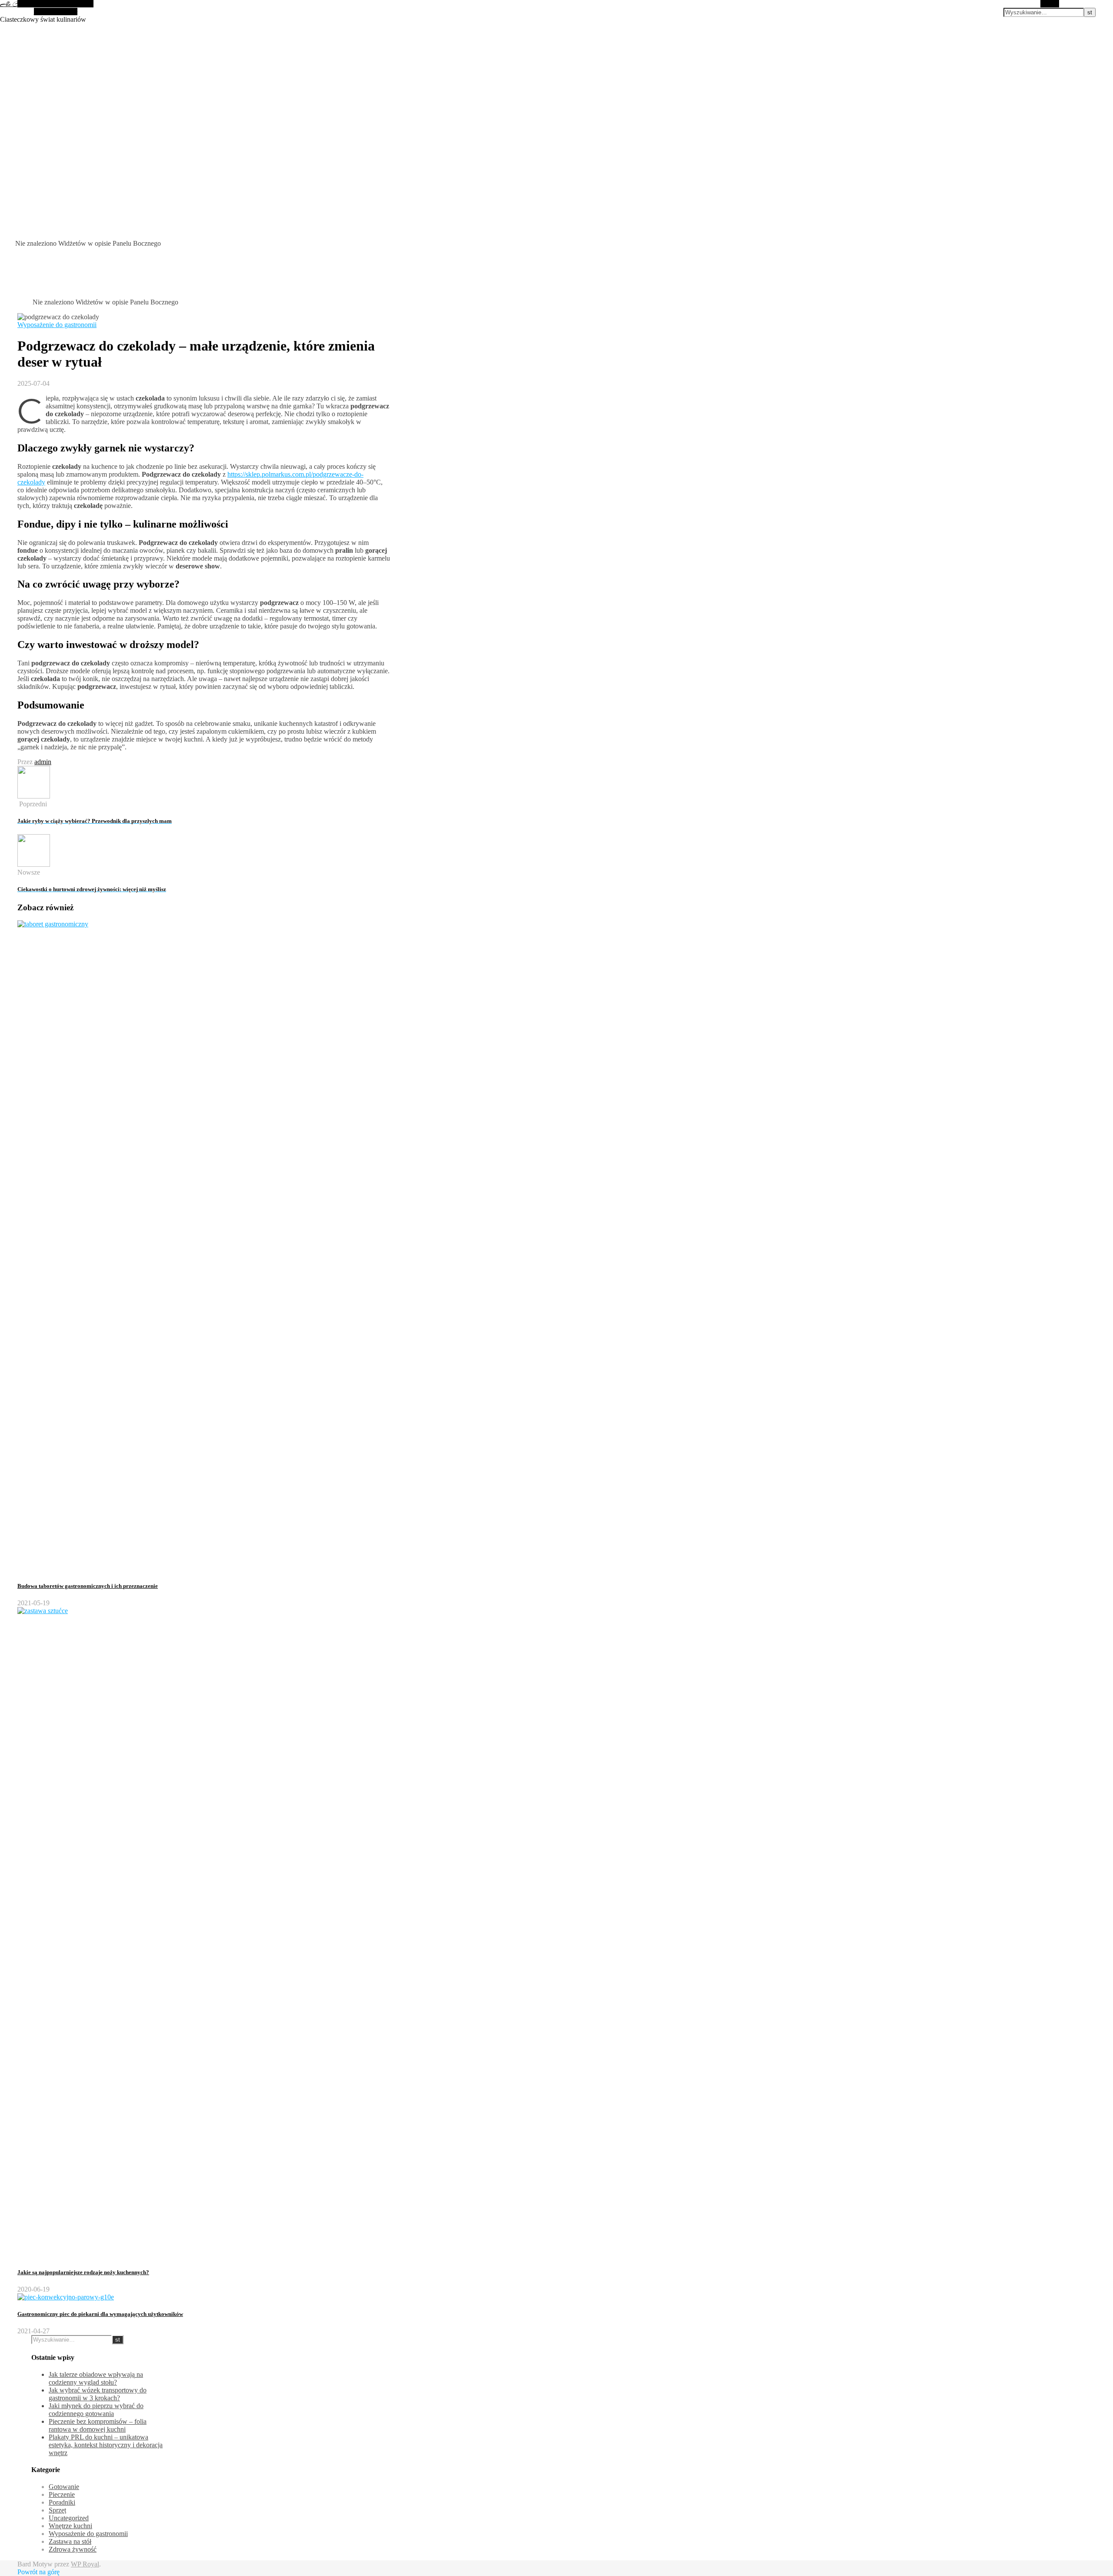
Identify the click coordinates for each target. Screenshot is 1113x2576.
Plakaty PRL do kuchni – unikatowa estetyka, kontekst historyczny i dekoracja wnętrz (106, 2445)
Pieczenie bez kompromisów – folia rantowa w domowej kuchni (98, 2425)
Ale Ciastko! (17, 4)
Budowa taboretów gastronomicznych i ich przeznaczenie (88, 1586)
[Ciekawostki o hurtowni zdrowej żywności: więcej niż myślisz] (34, 864)
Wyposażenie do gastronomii (57, 325)
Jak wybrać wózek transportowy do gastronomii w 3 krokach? (98, 2394)
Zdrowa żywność (73, 2549)
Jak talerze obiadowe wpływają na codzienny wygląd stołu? (96, 2378)
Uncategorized (69, 2518)
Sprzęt (57, 2510)
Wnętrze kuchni (70, 2526)
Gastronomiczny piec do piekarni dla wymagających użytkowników (100, 2314)
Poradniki (62, 2502)
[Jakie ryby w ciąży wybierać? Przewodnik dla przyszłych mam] (34, 796)
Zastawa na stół (70, 2541)
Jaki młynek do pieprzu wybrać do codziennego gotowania (96, 2410)
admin (43, 762)
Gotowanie (64, 2487)
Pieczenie (62, 2494)
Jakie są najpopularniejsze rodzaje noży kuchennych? (83, 2272)
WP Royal (85, 2564)
